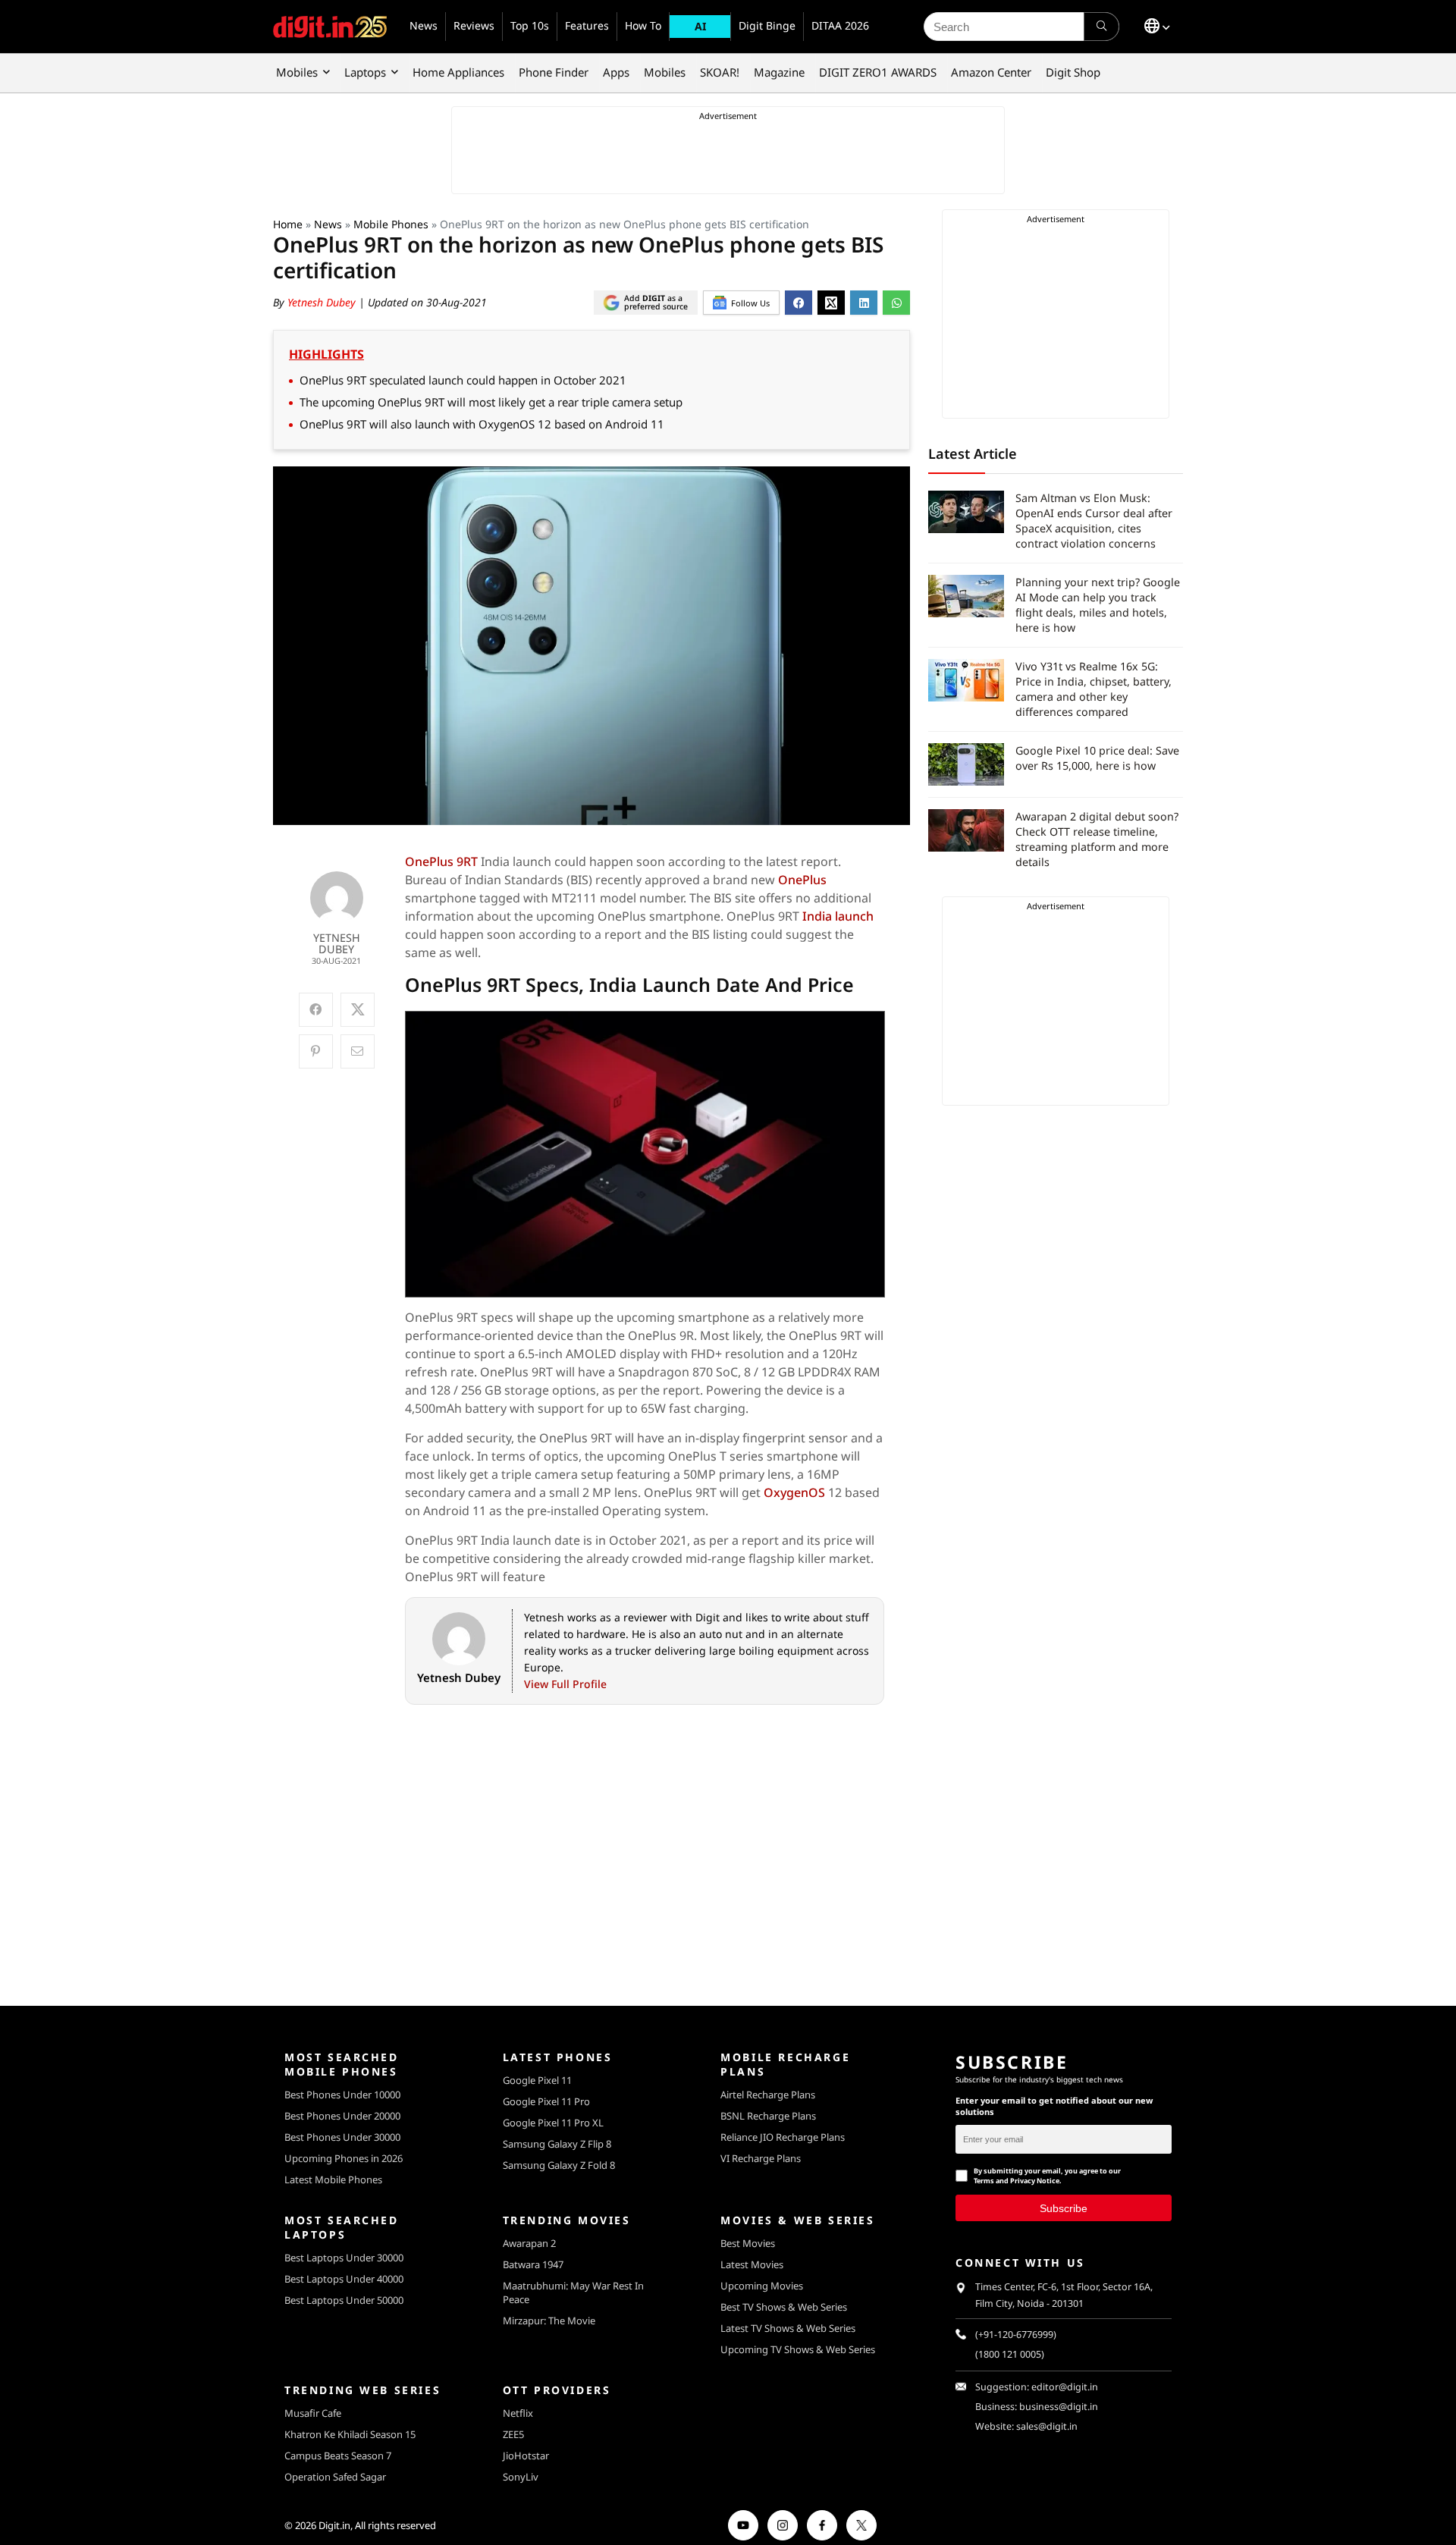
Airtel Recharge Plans (768, 2095)
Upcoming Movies (762, 2286)
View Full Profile (565, 1684)
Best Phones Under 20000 (342, 2116)
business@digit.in (1059, 2407)
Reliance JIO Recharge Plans (783, 2137)
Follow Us (750, 303)
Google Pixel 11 (537, 2080)
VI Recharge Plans (761, 2158)
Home (288, 224)
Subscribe (1064, 2208)
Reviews (474, 25)
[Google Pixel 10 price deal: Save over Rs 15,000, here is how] (966, 764)
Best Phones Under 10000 (342, 2095)
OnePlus (802, 880)
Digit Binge (767, 25)
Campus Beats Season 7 (338, 2456)
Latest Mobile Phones (333, 2179)
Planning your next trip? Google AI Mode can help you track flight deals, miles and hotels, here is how (1098, 605)
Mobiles (297, 72)
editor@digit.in (1065, 2387)
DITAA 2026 (840, 25)
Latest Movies (752, 2264)
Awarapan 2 (529, 2243)
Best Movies (748, 2243)
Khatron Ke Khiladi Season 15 (350, 2434)
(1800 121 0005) (1010, 2354)
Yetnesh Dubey (323, 302)
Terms (984, 2181)
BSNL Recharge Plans (768, 2116)
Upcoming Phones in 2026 (344, 2158)
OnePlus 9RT (441, 861)
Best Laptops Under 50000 (344, 2300)
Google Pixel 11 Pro (546, 2101)
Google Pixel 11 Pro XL (553, 2123)
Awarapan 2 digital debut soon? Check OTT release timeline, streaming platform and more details (1097, 839)
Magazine (779, 72)
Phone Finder (554, 72)
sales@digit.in (1047, 2426)
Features (587, 25)
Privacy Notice (1035, 2181)
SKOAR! (720, 72)
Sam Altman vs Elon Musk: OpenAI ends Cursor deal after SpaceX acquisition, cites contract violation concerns (1094, 521)
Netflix (518, 2413)
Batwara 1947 (533, 2264)
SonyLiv (521, 2477)
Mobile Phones (391, 224)
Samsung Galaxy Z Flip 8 (557, 2144)
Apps (616, 72)
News (424, 25)
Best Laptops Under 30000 (344, 2258)
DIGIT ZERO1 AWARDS (878, 72)
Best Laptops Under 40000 (344, 2279)
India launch (838, 916)
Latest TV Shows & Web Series (788, 2328)
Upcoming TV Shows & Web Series (798, 2349)
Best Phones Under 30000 (342, 2137)
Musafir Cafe (313, 2413)
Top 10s (530, 25)
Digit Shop (1073, 72)
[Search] (1101, 27)
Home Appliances (458, 72)
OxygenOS (794, 1492)
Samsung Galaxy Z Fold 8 (559, 2165)
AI (700, 26)
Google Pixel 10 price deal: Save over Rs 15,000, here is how (1097, 758)
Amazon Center (991, 72)
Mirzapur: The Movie (549, 2321)
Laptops (365, 72)
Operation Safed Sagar (335, 2477)
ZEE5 (513, 2434)
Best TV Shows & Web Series (784, 2307)
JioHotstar (526, 2456)
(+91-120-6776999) (1016, 2335)
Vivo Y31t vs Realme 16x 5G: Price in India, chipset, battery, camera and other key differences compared (1094, 689)
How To (643, 25)
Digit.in (334, 2525)
